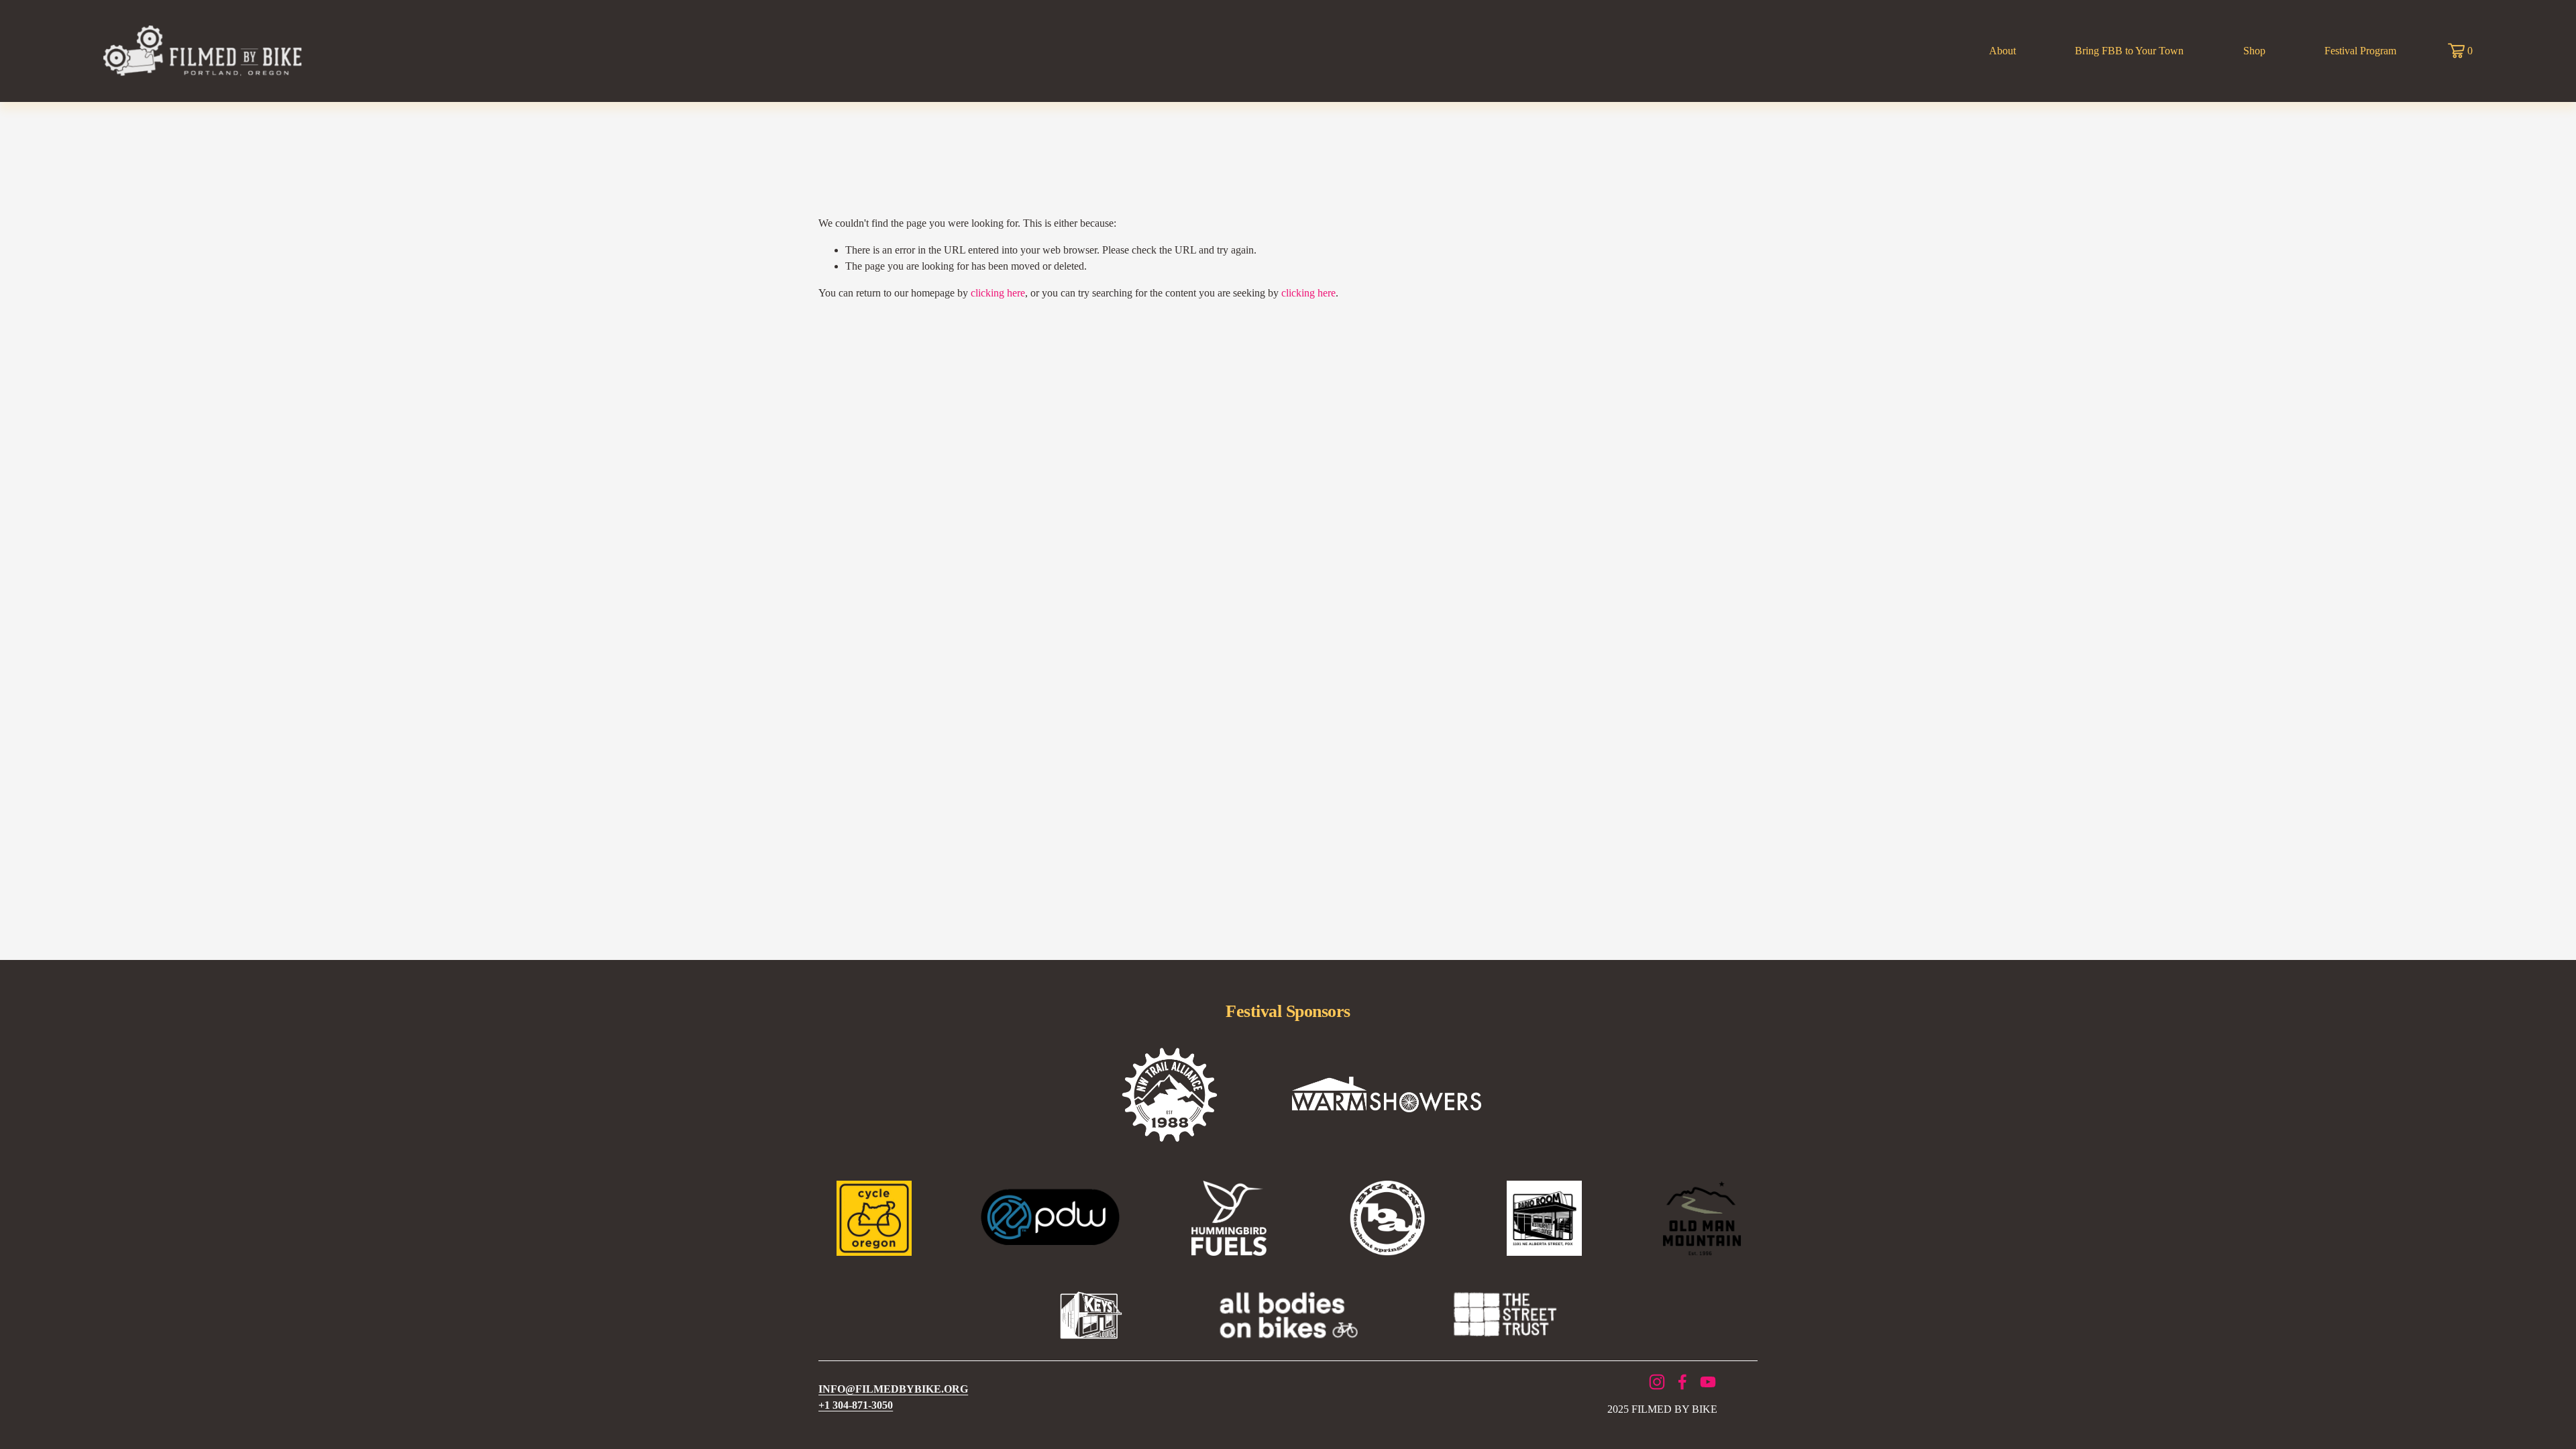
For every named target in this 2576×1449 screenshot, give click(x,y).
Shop (2254, 51)
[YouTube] (1708, 1382)
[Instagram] (1657, 1382)
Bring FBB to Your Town (2129, 51)
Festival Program (2360, 51)
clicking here (998, 293)
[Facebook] (1682, 1382)
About (2002, 51)
